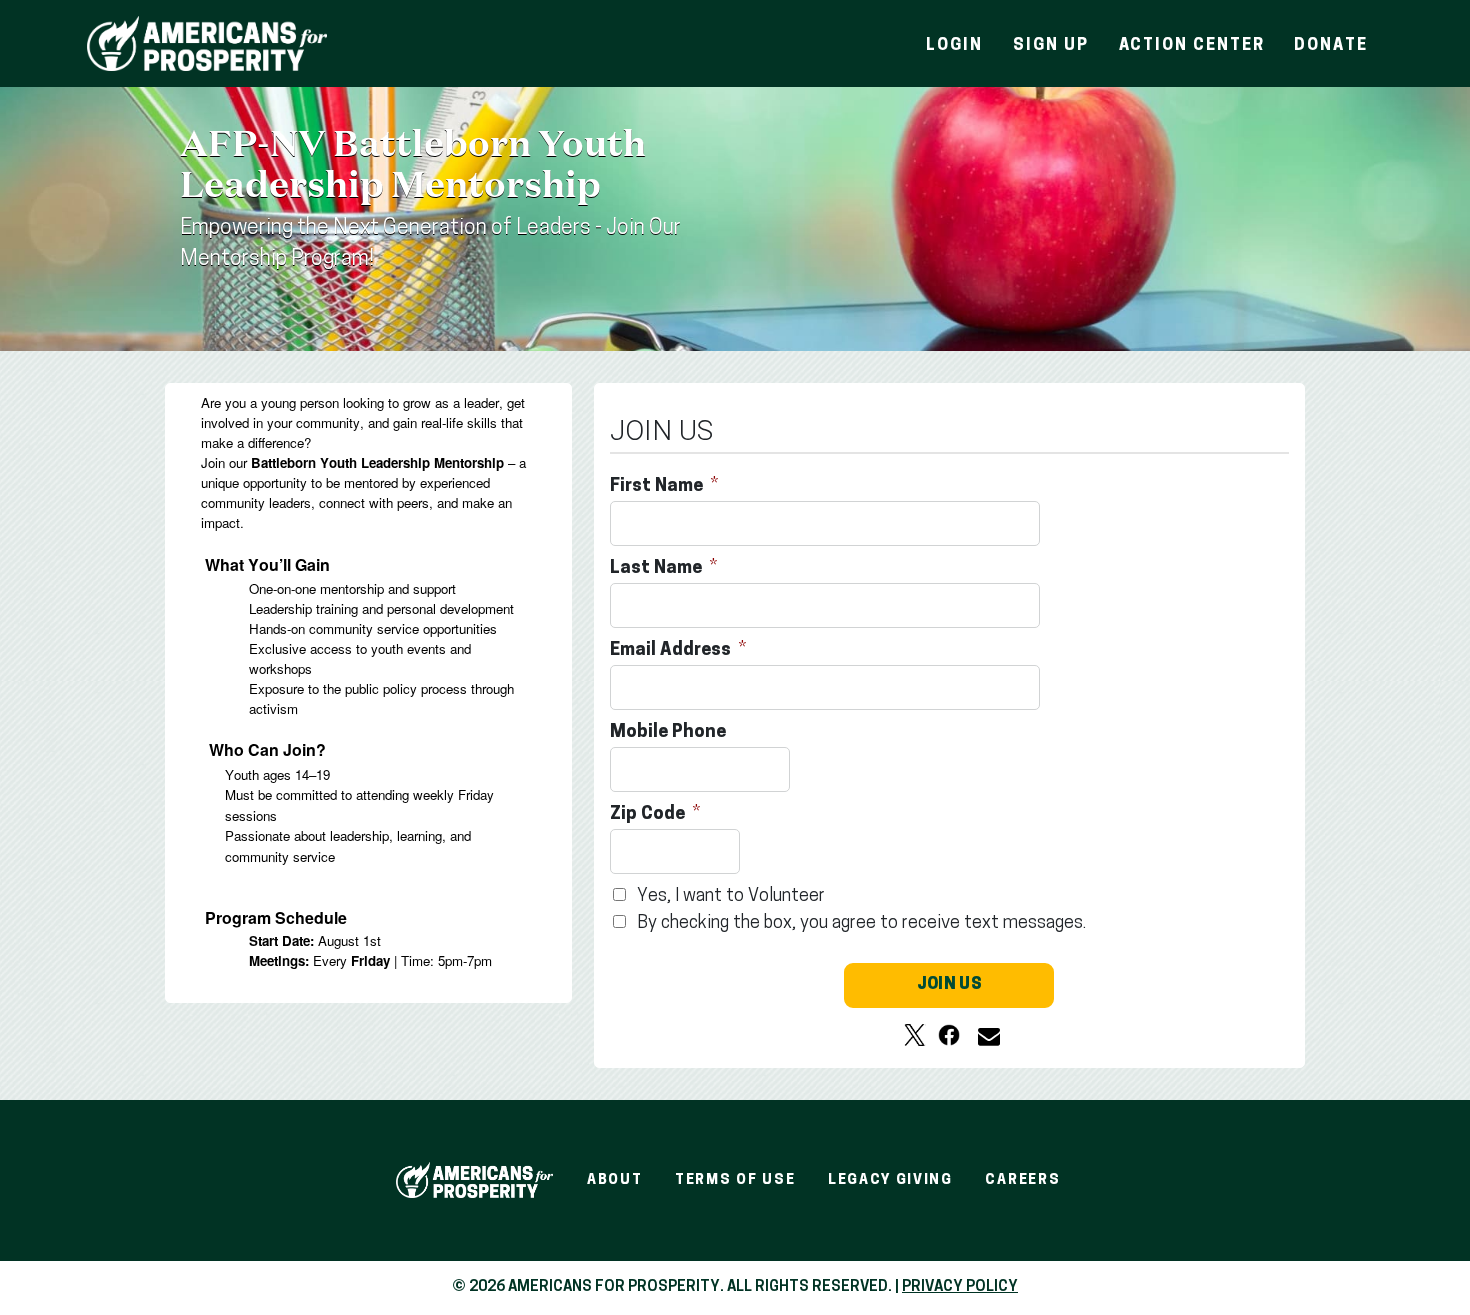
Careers (1022, 1180)
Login (954, 46)
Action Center (1192, 46)
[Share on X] (915, 1035)
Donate (1331, 46)
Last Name (658, 569)
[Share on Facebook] (949, 1035)
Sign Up (1050, 46)
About (614, 1180)
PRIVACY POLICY (960, 1287)
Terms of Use (735, 1180)
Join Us (949, 985)
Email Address (672, 651)
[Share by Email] (983, 1035)
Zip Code (649, 815)
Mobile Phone (670, 733)
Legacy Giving (890, 1180)
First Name (658, 487)
